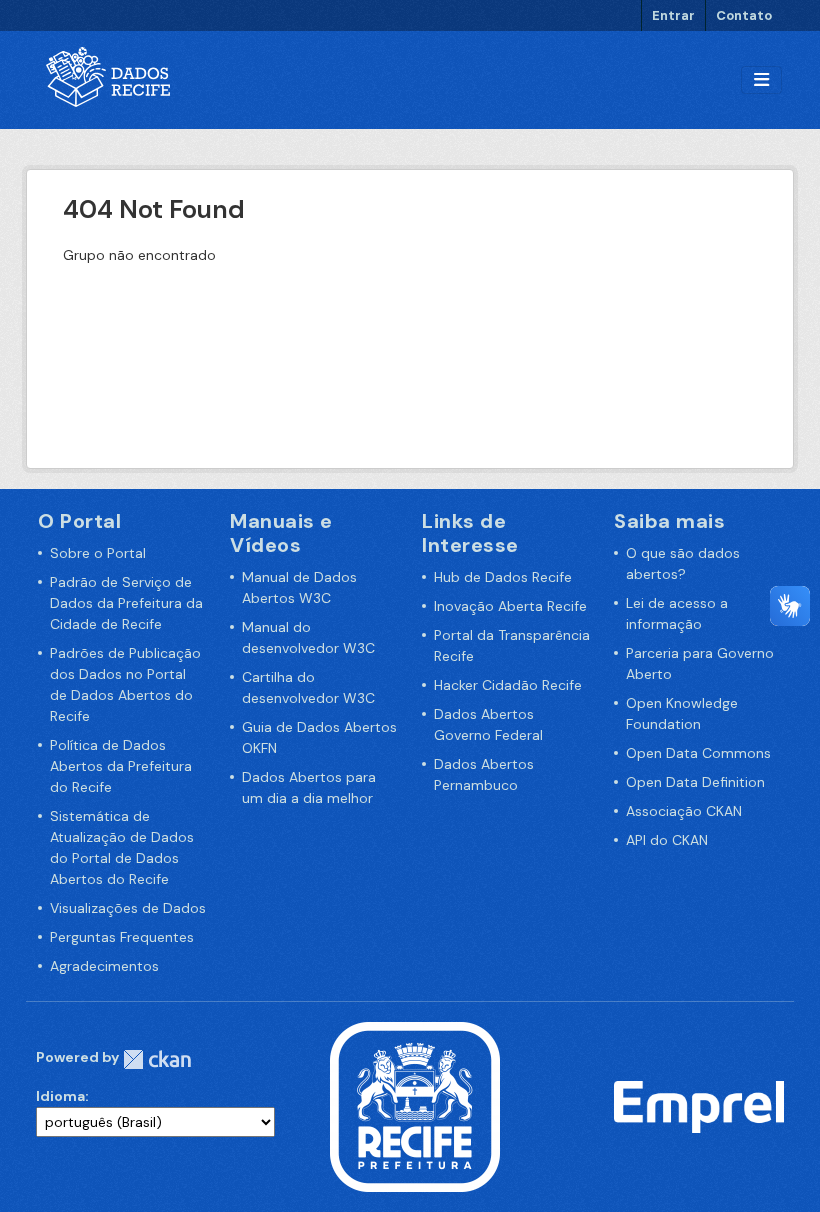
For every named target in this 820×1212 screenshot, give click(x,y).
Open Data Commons (698, 753)
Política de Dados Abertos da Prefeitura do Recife (121, 766)
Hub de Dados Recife (503, 577)
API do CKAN (667, 840)
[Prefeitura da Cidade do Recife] (415, 1106)
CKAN (157, 1059)
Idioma (60, 1096)
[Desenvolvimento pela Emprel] (699, 1106)
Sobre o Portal (98, 553)
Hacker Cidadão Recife (508, 685)
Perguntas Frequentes (122, 937)
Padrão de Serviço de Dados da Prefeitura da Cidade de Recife (126, 603)
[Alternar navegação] (761, 80)
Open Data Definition (695, 782)
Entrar (673, 15)
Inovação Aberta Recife (510, 606)
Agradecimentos (104, 966)
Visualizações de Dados (128, 908)
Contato (744, 15)
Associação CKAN (684, 811)
